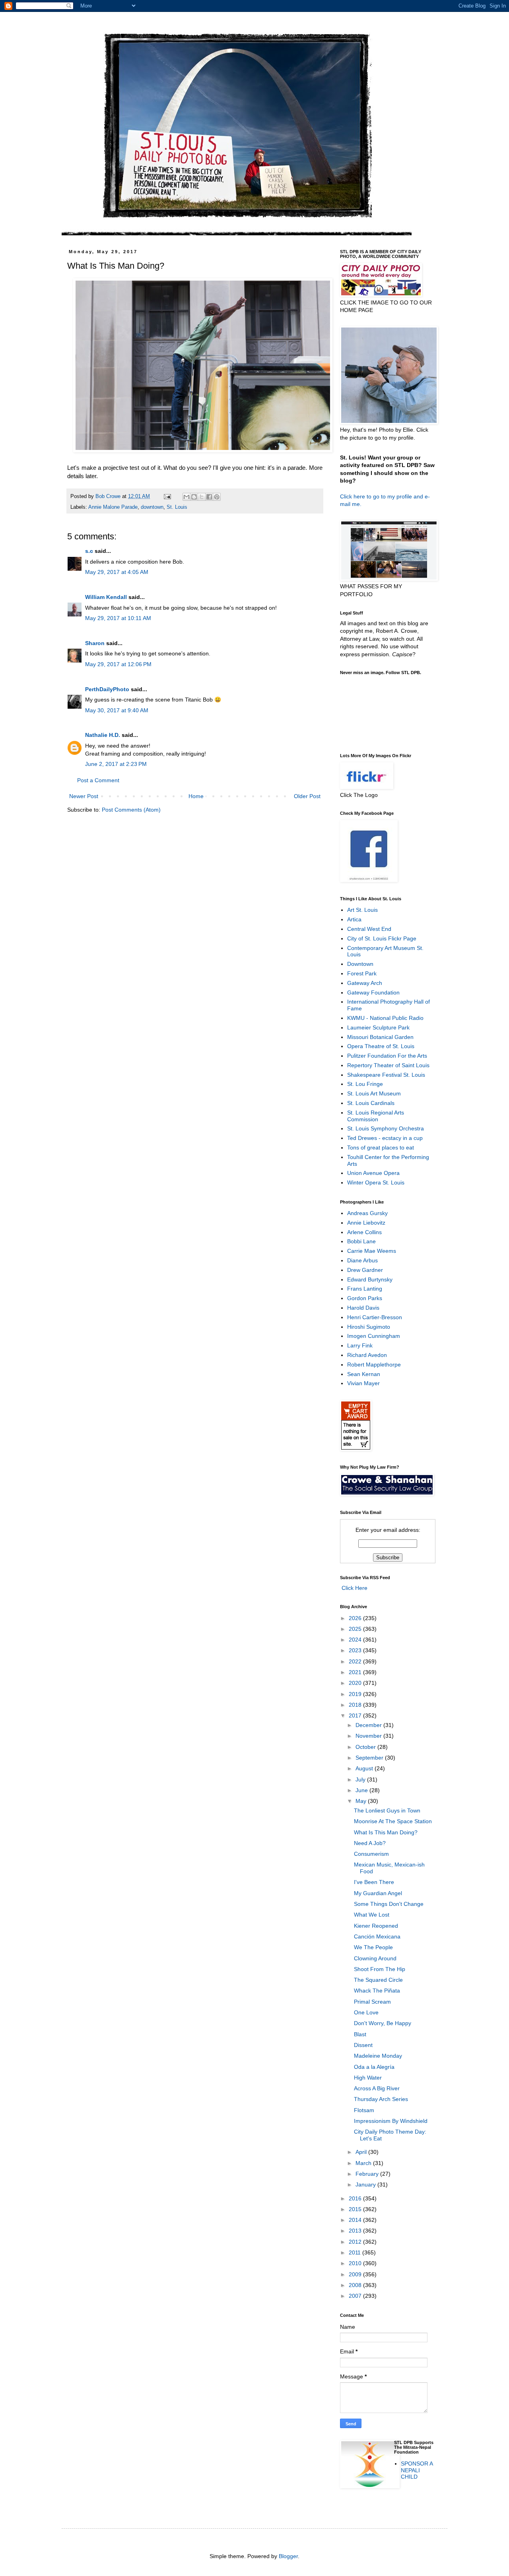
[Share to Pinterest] (217, 497)
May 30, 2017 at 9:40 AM (117, 710)
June (362, 1790)
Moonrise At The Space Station (393, 1821)
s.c (89, 551)
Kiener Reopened (376, 1926)
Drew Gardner (365, 1270)
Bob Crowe (109, 496)
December (369, 1725)
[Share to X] (202, 497)
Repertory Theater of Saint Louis (388, 1065)
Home (196, 796)
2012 (356, 2242)
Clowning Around (375, 1958)
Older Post (307, 796)
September (370, 1758)
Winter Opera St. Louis (376, 1182)
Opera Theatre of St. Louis (381, 1046)
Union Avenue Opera (373, 1173)
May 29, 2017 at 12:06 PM (118, 664)
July (361, 1779)
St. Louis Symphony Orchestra (386, 1128)
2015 (356, 2209)
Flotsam (364, 2110)
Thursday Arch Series (381, 2099)
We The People (373, 1947)
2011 (356, 2252)
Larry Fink (360, 1345)
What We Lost (372, 1915)
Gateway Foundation (373, 992)
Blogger (288, 2556)
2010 (356, 2263)
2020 (356, 1683)
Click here (353, 496)
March (364, 2163)
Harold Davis (363, 1308)
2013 (356, 2231)
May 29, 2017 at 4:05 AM (117, 572)
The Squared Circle (378, 1980)
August (365, 1768)
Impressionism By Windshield (391, 2121)
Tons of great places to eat (381, 1147)
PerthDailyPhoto (107, 689)
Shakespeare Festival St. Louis (386, 1075)
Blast (360, 2034)
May (362, 1801)
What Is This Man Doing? (386, 1832)
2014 (356, 2220)
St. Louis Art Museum (374, 1093)
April (362, 2152)
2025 (356, 1629)
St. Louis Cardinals (371, 1103)
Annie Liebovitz (366, 1223)
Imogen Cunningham (374, 1336)
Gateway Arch (365, 983)
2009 (356, 2274)
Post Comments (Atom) (131, 810)
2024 (356, 1640)
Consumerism (371, 1854)
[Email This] (187, 497)
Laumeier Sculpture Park (378, 1027)
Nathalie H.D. (103, 735)
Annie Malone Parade (113, 507)
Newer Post (84, 796)
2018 (356, 1705)
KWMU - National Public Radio (385, 1018)
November (369, 1736)
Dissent (363, 2045)
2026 (356, 1618)
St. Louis (177, 507)
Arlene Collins (364, 1232)
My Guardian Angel (378, 1893)
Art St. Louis (362, 910)
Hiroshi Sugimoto (369, 1327)
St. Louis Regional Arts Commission (376, 1116)
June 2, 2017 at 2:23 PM (116, 764)
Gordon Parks (365, 1298)
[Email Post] (167, 496)
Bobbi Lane (361, 1241)
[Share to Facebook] (209, 497)
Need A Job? (370, 1843)
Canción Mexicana (377, 1936)
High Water (368, 2078)
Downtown (360, 964)
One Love (366, 2012)
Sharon (95, 643)
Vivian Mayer (363, 1383)
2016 (356, 2198)
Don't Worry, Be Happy (383, 2023)
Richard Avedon (367, 1355)
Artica (354, 919)
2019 (356, 1694)
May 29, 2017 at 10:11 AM (118, 618)
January (366, 2184)
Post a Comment (98, 780)
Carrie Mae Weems (372, 1251)
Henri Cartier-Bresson (375, 1317)
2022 (356, 1661)
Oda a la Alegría (374, 2067)
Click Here (354, 1588)
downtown (152, 507)
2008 (356, 2285)
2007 (356, 2296)
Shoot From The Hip (380, 1969)
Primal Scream (372, 2002)
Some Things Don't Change (389, 1904)
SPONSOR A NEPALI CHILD (417, 2470)
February (368, 2174)
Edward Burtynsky (370, 1279)
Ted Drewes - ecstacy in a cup (385, 1138)
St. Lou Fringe (365, 1084)
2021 (356, 1672)
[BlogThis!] (194, 497)
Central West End (369, 929)
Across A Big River (377, 2088)
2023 (356, 1650)
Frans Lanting (365, 1289)
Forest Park (362, 973)
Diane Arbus (362, 1260)
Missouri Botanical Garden (380, 1037)
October (366, 1747)
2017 (356, 1715)
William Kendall (106, 597)
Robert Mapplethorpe (374, 1365)
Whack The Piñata (377, 1991)
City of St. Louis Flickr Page (382, 938)
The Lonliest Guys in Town (387, 1810)
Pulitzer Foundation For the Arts (387, 1056)
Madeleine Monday (378, 2056)
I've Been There (374, 1882)
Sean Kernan (364, 1374)
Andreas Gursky (367, 1213)
